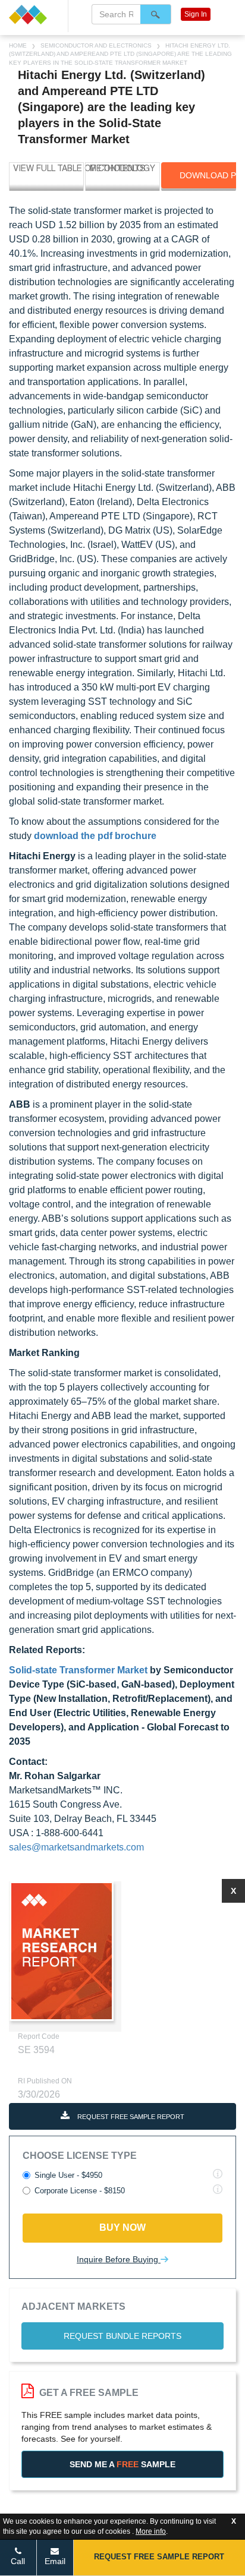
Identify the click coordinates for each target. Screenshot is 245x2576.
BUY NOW (122, 2227)
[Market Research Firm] (34, 15)
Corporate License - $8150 (80, 2191)
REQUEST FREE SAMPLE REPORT (130, 2117)
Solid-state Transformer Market (78, 1670)
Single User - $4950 (68, 2175)
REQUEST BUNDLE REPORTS (122, 2336)
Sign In (196, 14)
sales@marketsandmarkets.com (76, 1847)
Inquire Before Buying (119, 2259)
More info (151, 2531)
